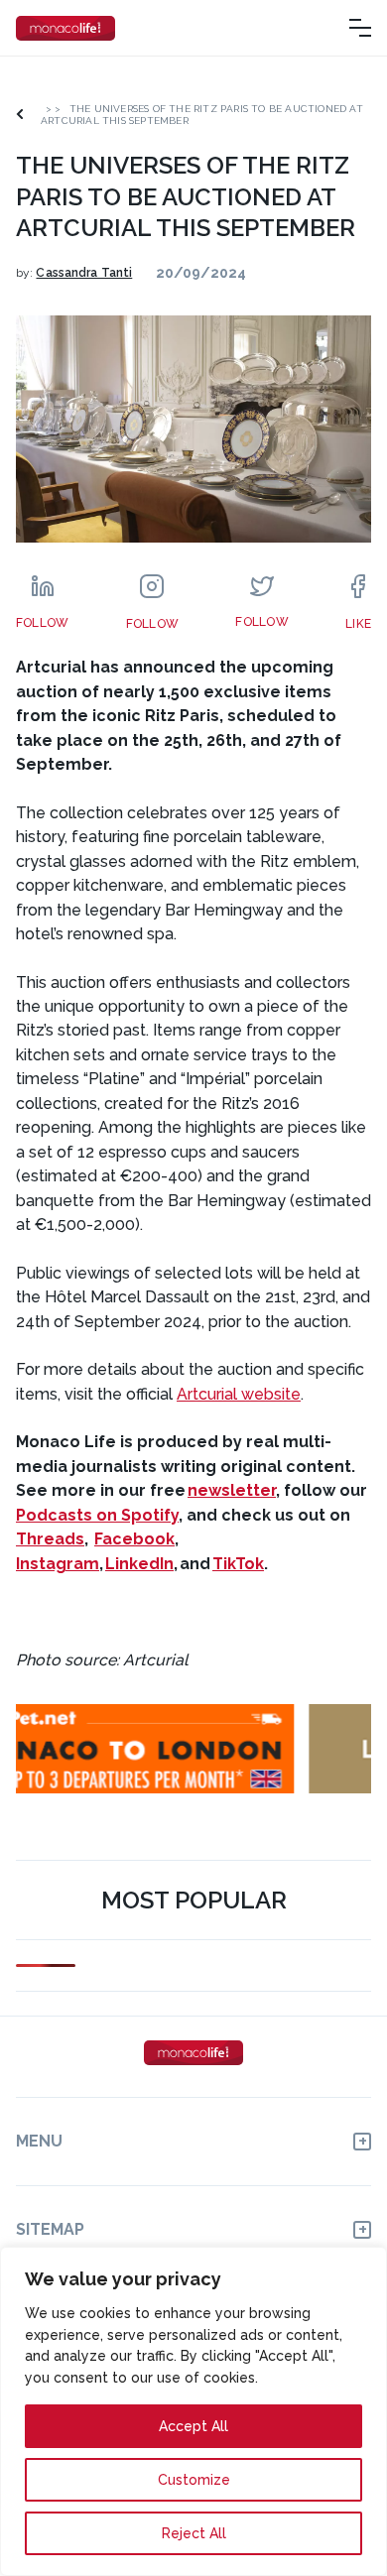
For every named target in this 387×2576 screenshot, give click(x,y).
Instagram (58, 1564)
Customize (194, 2480)
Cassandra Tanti (84, 273)
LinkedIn (139, 1564)
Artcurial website (239, 1394)
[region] (193, 2411)
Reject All (194, 2533)
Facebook (134, 1539)
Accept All (193, 2426)
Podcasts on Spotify (97, 1515)
